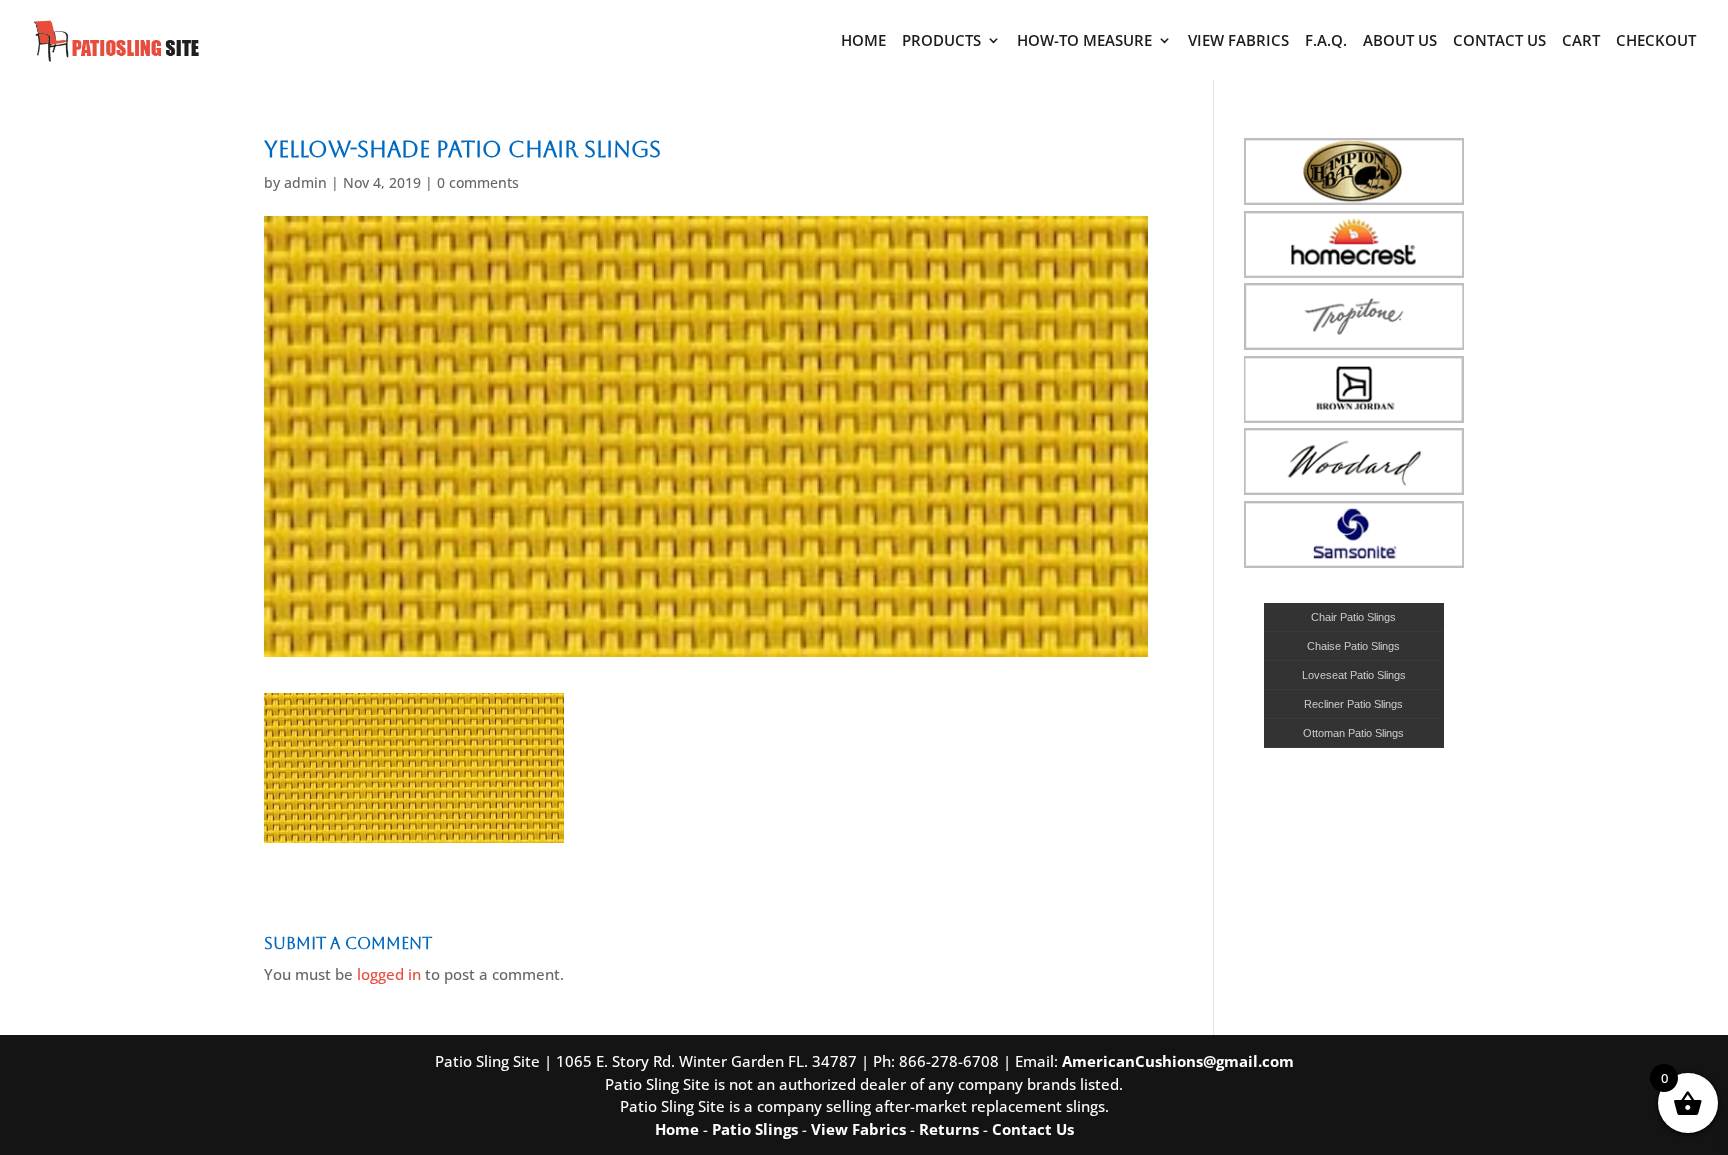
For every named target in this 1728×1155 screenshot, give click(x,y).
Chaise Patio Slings (1353, 646)
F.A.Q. (1326, 41)
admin (305, 182)
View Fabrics (1238, 41)
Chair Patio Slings (1353, 617)
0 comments (478, 182)
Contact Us (1499, 41)
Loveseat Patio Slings (1354, 675)
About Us (1400, 41)
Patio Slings (755, 1129)
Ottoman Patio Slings (1353, 733)
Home (863, 41)
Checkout (1656, 41)
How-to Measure (1084, 41)
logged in (389, 974)
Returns (949, 1129)
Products (941, 41)
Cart (1581, 41)
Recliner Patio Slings (1353, 704)
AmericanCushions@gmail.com (1178, 1061)
